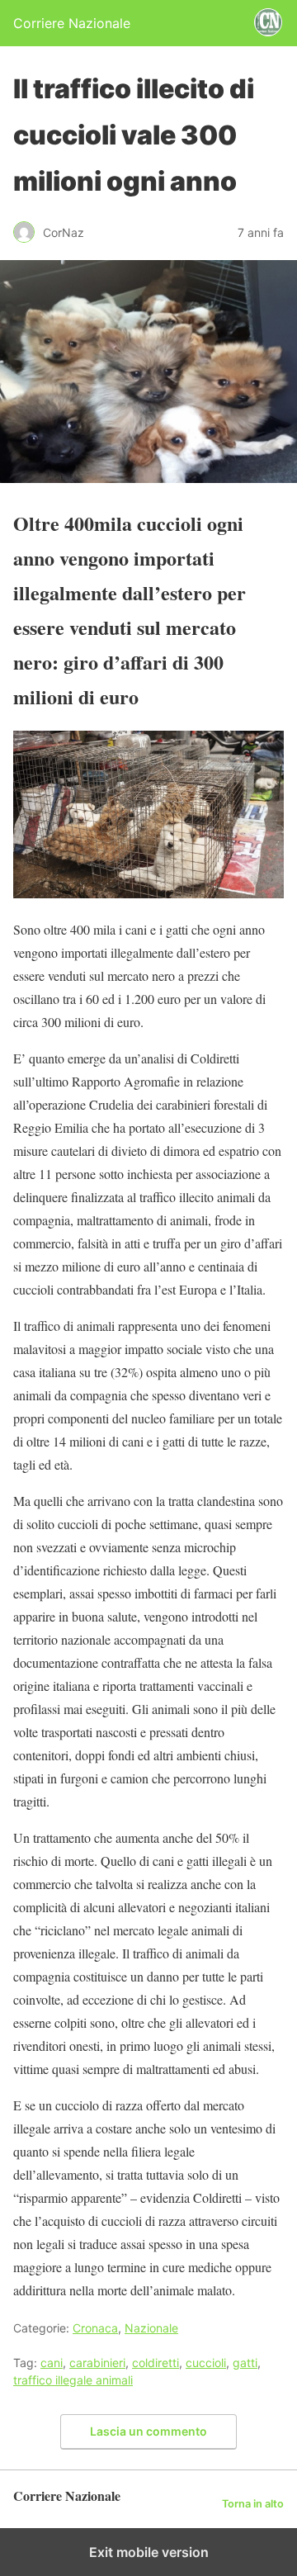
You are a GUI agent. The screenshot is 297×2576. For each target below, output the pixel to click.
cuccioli (206, 2363)
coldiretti (156, 2363)
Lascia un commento (148, 2431)
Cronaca (95, 2328)
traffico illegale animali (73, 2380)
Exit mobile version (149, 2552)
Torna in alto (253, 2504)
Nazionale (151, 2328)
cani (52, 2363)
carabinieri (97, 2363)
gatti (245, 2363)
